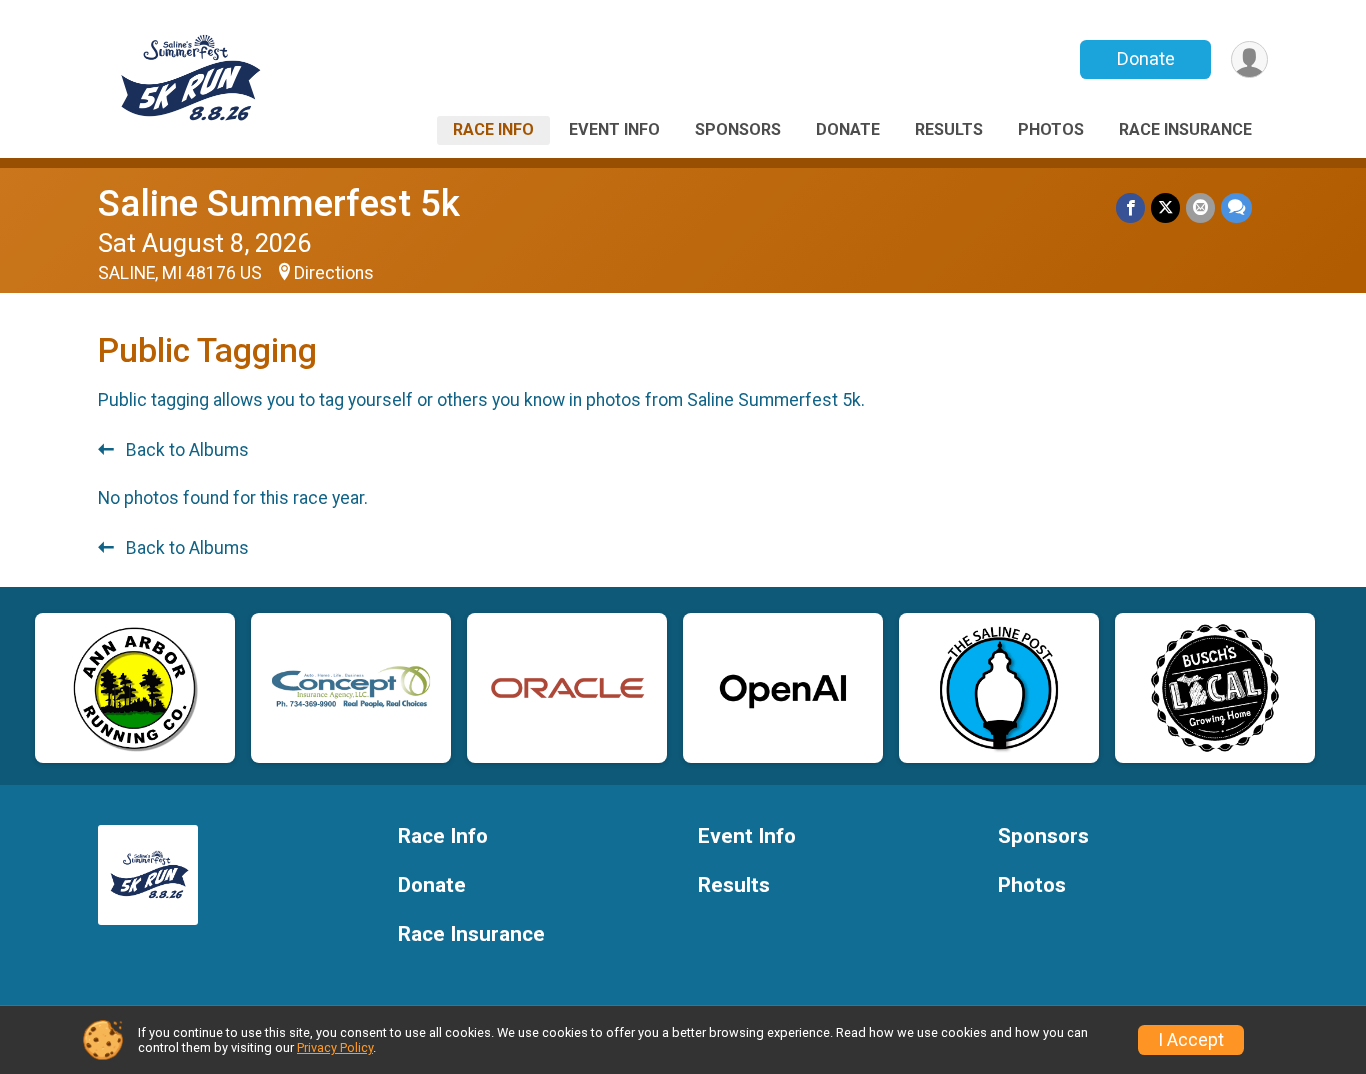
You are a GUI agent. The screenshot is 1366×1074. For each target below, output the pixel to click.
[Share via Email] (1200, 207)
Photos (1051, 129)
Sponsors (738, 129)
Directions (334, 273)
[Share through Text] (1236, 207)
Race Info (493, 129)
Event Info (614, 129)
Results (949, 129)
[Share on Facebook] (1130, 207)
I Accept (1191, 1040)
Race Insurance (1185, 129)
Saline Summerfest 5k (279, 203)
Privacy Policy (335, 1047)
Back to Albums (185, 450)
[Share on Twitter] (1165, 207)
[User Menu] (1249, 59)
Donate (1146, 58)
